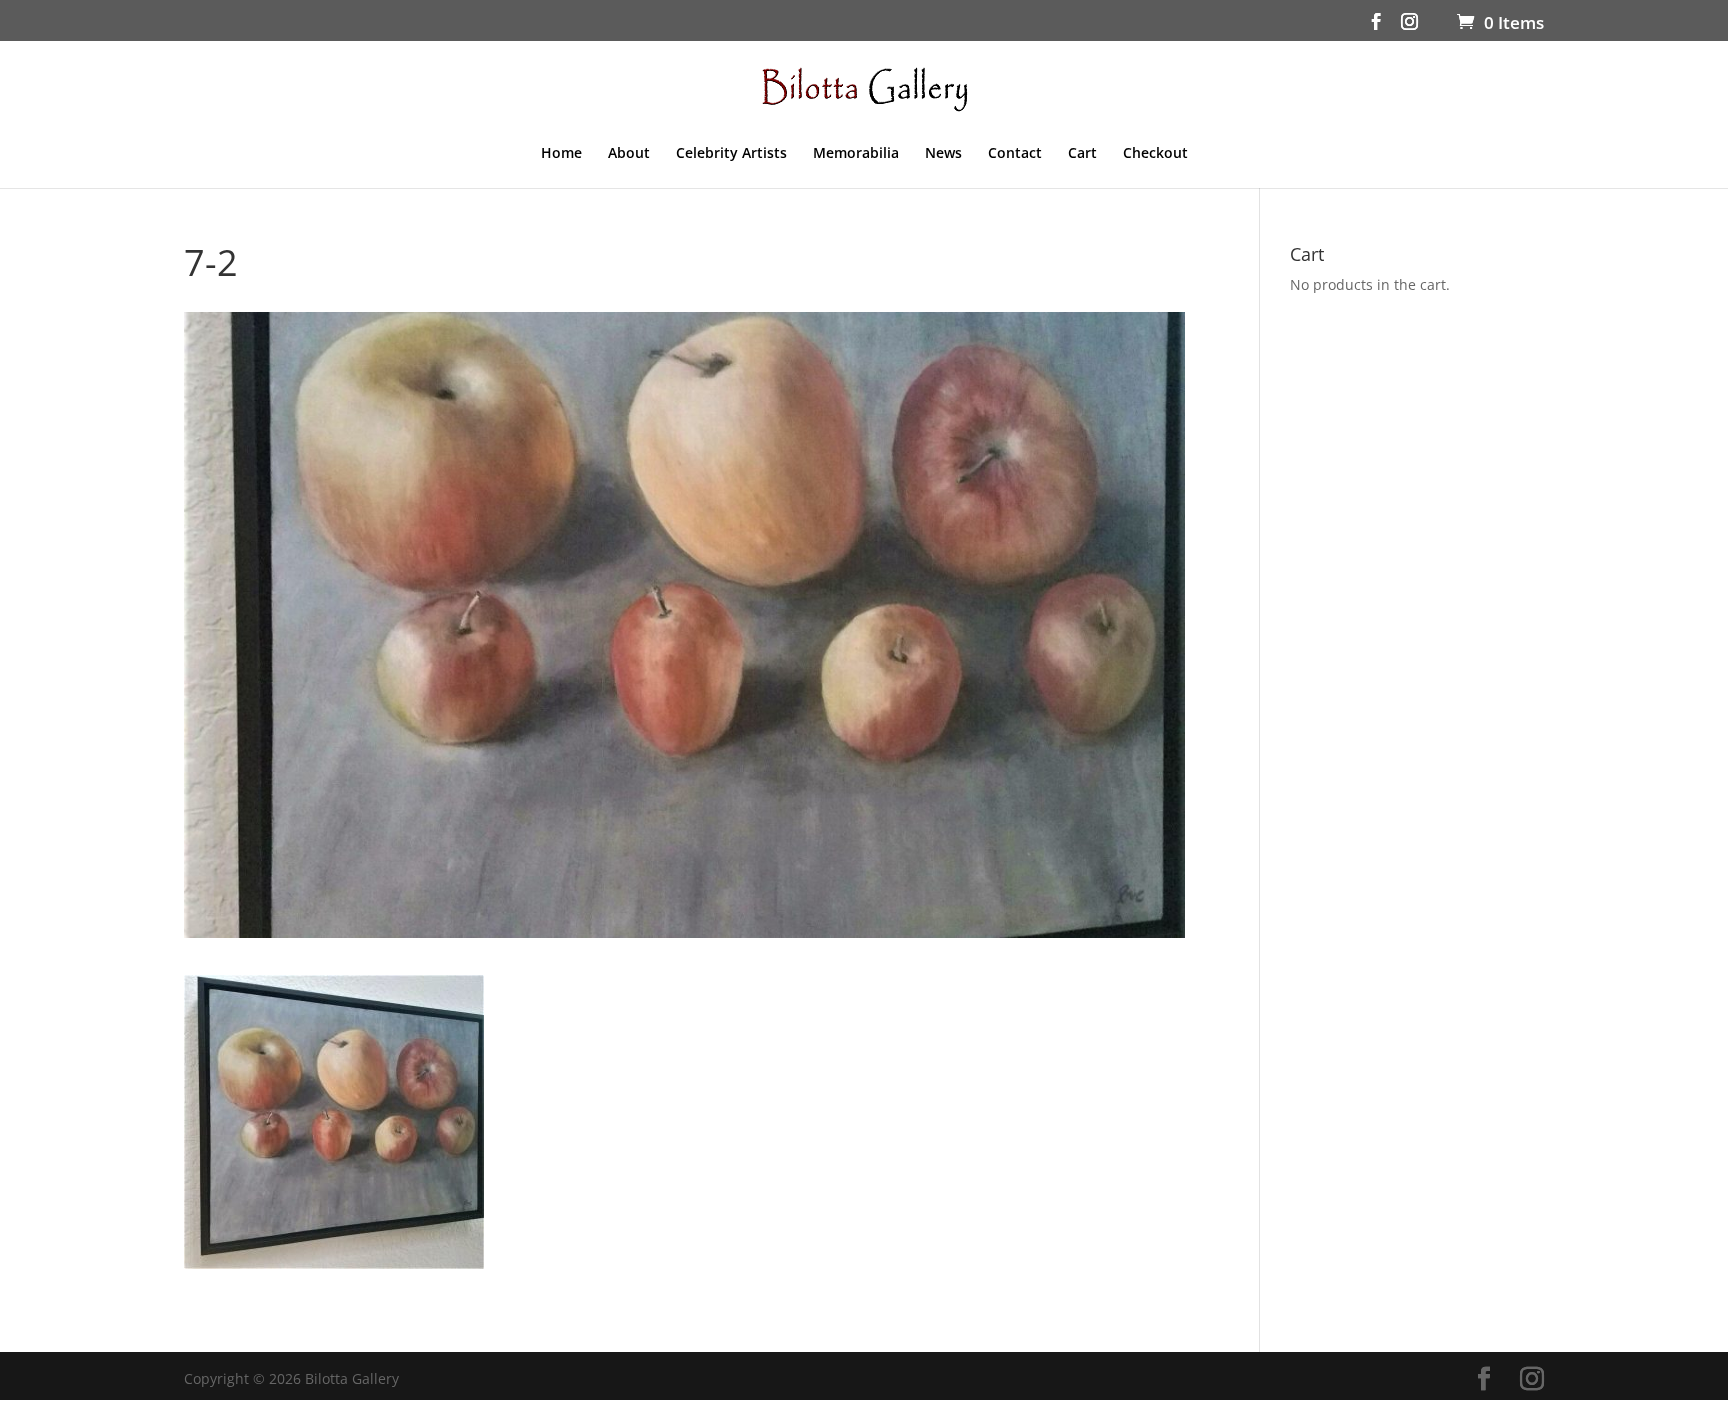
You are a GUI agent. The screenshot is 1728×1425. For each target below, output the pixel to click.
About (629, 154)
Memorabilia (856, 154)
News (943, 154)
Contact (1015, 154)
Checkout (1155, 154)
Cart (1082, 154)
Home (561, 154)
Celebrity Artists (731, 154)
